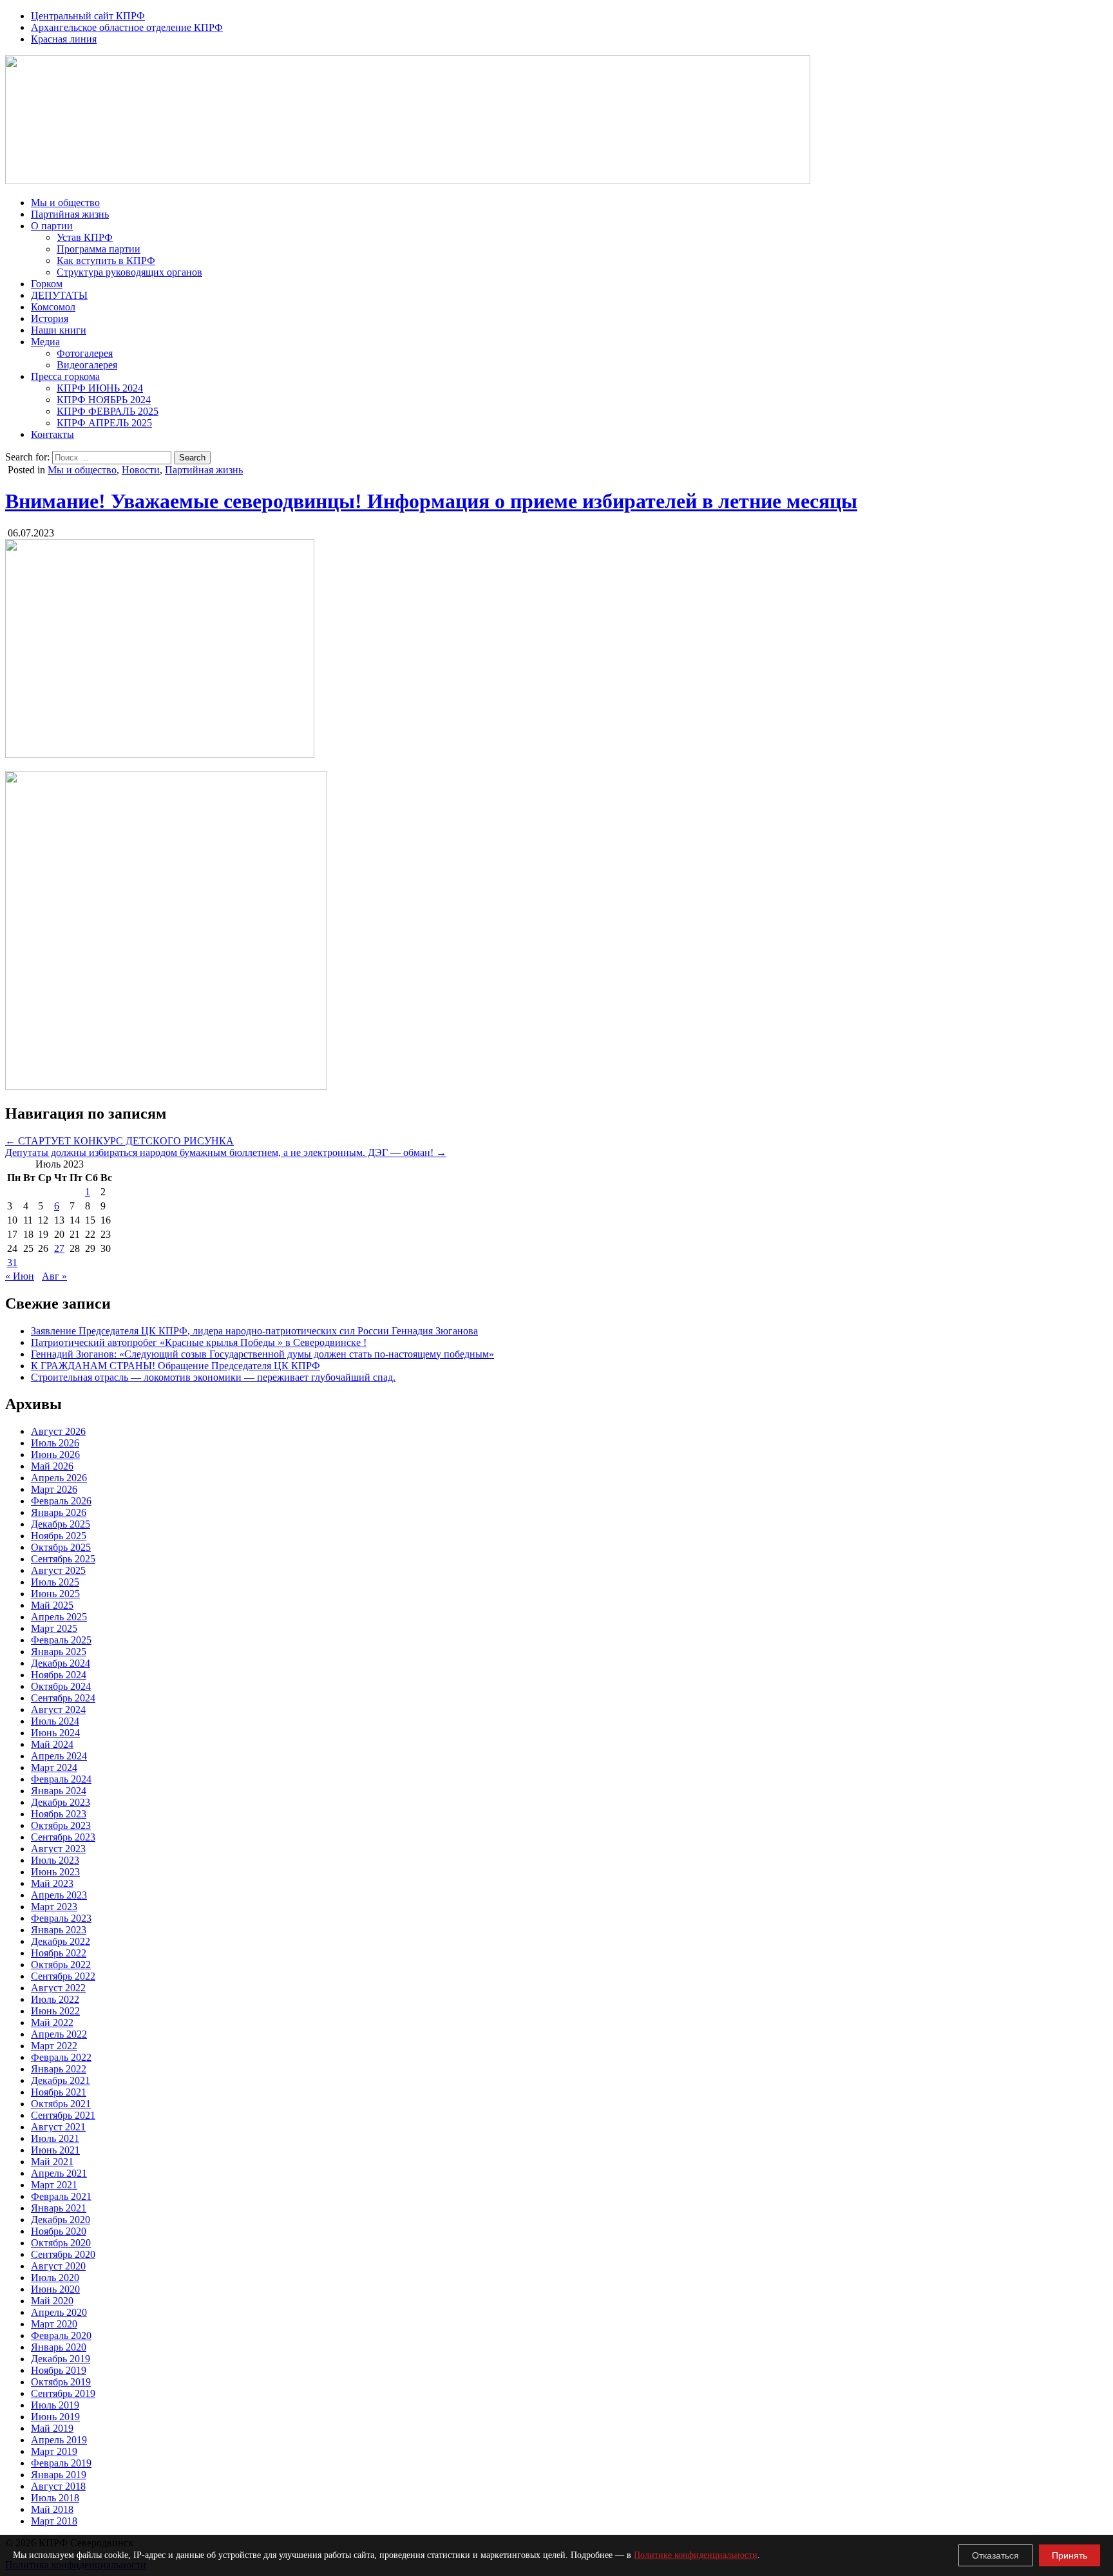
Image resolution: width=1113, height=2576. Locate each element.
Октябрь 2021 (61, 2104)
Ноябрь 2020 (59, 2231)
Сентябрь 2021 (63, 2115)
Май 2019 (52, 2428)
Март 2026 (54, 1489)
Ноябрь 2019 (59, 2370)
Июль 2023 (55, 1860)
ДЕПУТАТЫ (59, 295)
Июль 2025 (55, 1582)
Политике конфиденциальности (696, 2555)
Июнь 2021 (55, 2150)
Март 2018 (54, 2521)
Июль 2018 (55, 2498)
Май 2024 (52, 1744)
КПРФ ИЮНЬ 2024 (100, 388)
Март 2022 (54, 2046)
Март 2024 (54, 1767)
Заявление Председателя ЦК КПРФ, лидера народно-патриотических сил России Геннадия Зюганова (254, 1331)
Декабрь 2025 (61, 1524)
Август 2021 (58, 2127)
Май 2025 (52, 1605)
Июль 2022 (55, 1999)
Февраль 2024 (61, 1779)
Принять (1070, 2555)
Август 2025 (58, 1570)
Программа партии (99, 249)
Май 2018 (52, 2509)
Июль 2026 (55, 1443)
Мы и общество (65, 203)
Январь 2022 (59, 2069)
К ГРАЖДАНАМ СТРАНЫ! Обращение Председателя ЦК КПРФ (176, 1366)
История (50, 318)
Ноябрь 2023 (59, 1814)
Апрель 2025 (59, 1617)
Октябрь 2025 (61, 1547)
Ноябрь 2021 (59, 2092)
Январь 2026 (59, 1512)
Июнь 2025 (55, 1594)
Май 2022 (52, 2022)
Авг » (54, 1276)
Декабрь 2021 (61, 2080)
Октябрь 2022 (61, 1965)
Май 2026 (52, 1466)
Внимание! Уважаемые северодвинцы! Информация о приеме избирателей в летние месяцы (431, 501)
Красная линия (64, 39)
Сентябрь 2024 (63, 1698)
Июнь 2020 (55, 2289)
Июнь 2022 (55, 2011)
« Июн (20, 1276)
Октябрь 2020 (61, 2243)
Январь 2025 (59, 1652)
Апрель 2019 (59, 2440)
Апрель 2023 (59, 1895)
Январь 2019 (59, 2475)
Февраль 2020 (61, 2335)
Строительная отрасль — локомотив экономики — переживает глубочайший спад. (213, 1377)
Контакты (52, 434)
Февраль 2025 (61, 1640)
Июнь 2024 (55, 1733)
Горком (47, 284)
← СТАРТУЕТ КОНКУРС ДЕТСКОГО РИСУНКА (119, 1141)
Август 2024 (58, 1709)
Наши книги (59, 330)
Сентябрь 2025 (63, 1559)
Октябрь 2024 (61, 1686)
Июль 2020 (55, 2278)
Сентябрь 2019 (63, 2393)
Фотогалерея (85, 353)
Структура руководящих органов (129, 272)
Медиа (45, 342)
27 (59, 1248)
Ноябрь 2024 (59, 1675)
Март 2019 (54, 2451)
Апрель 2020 (59, 2312)
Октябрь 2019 (61, 2382)
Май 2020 (52, 2301)
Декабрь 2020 (61, 2220)
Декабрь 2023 (61, 1802)
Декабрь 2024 (61, 1663)
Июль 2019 (55, 2405)
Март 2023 (54, 1907)
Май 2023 (52, 1883)
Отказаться (995, 2555)
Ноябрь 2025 (59, 1536)
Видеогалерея (87, 365)
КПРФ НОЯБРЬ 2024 (104, 400)
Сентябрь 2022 (63, 1976)
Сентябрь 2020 (63, 2254)
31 (12, 1263)
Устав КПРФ (85, 237)
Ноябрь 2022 (59, 1953)
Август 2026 (58, 1431)
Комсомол (53, 307)
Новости (141, 470)
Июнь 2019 (55, 2417)
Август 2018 (58, 2486)
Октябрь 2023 (61, 1825)
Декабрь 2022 (61, 1941)
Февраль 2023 (61, 1918)
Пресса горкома (65, 376)
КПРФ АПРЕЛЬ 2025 (104, 423)
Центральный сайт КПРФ (88, 16)
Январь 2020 (59, 2347)
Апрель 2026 (59, 1478)
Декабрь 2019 (61, 2359)
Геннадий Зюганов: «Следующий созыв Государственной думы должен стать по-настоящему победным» (262, 1354)
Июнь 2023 (55, 1872)
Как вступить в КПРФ (106, 260)
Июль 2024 (55, 1721)
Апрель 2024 (59, 1756)
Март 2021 (54, 2185)
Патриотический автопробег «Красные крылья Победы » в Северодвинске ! (199, 1342)
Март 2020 (54, 2324)
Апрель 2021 (59, 2173)
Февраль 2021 (61, 2196)
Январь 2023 (59, 1930)
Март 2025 (54, 1628)
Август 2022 (58, 1988)
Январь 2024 (59, 1791)
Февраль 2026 (61, 1501)
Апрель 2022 (59, 2034)
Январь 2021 (59, 2208)
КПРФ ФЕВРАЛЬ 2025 (108, 411)
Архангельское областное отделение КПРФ (127, 27)
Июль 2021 (55, 2138)
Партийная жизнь (70, 214)
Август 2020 (58, 2266)
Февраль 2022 (61, 2057)
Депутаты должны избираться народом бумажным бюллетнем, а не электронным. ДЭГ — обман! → (226, 1152)
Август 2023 (58, 1849)
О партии (52, 226)
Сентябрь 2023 (63, 1837)
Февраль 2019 (61, 2463)
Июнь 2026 (55, 1454)
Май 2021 (52, 2162)
